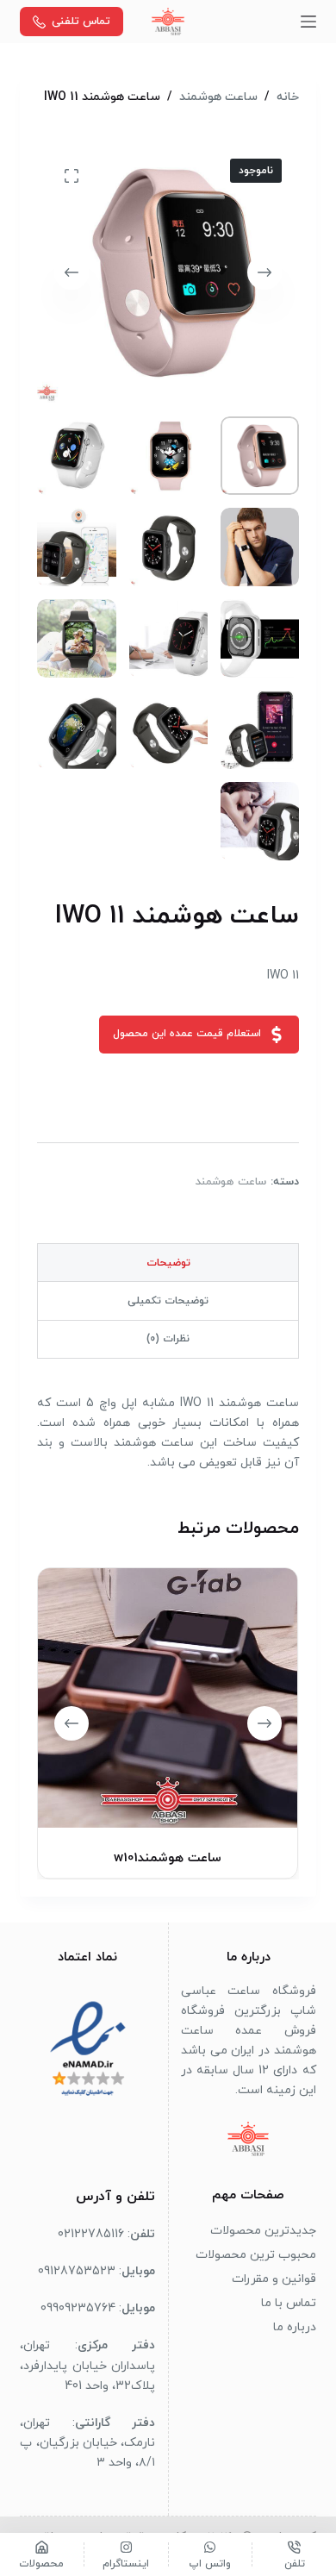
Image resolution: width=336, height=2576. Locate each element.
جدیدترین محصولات (263, 2231)
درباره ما (295, 2327)
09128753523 (77, 2271)
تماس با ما (289, 2303)
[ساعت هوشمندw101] (168, 1698)
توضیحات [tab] (168, 1263)
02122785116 (91, 2234)
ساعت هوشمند (231, 1182)
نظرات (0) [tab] (168, 1339)
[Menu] (308, 22)
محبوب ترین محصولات (256, 2255)
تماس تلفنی (81, 22)
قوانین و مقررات (274, 2279)
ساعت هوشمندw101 (168, 1858)
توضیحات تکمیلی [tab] (168, 1301)
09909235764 (78, 2308)
